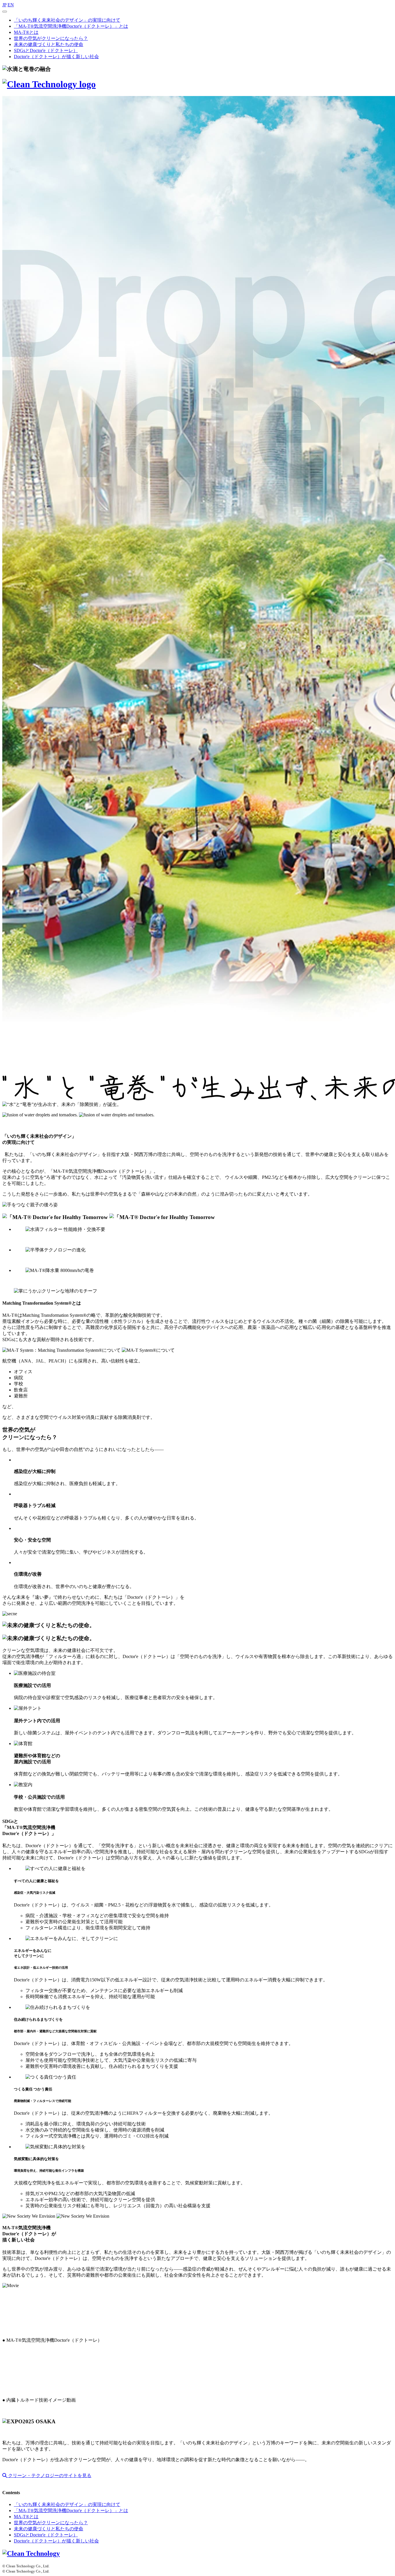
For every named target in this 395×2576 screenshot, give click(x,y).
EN (11, 5)
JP (4, 5)
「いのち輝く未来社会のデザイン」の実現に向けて (67, 20)
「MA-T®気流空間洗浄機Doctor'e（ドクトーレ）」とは (71, 26)
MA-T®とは (26, 32)
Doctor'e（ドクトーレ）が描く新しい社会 (56, 57)
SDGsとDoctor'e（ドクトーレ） (46, 50)
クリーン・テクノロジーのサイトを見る (49, 2475)
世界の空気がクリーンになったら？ (51, 38)
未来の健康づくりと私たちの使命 (49, 44)
